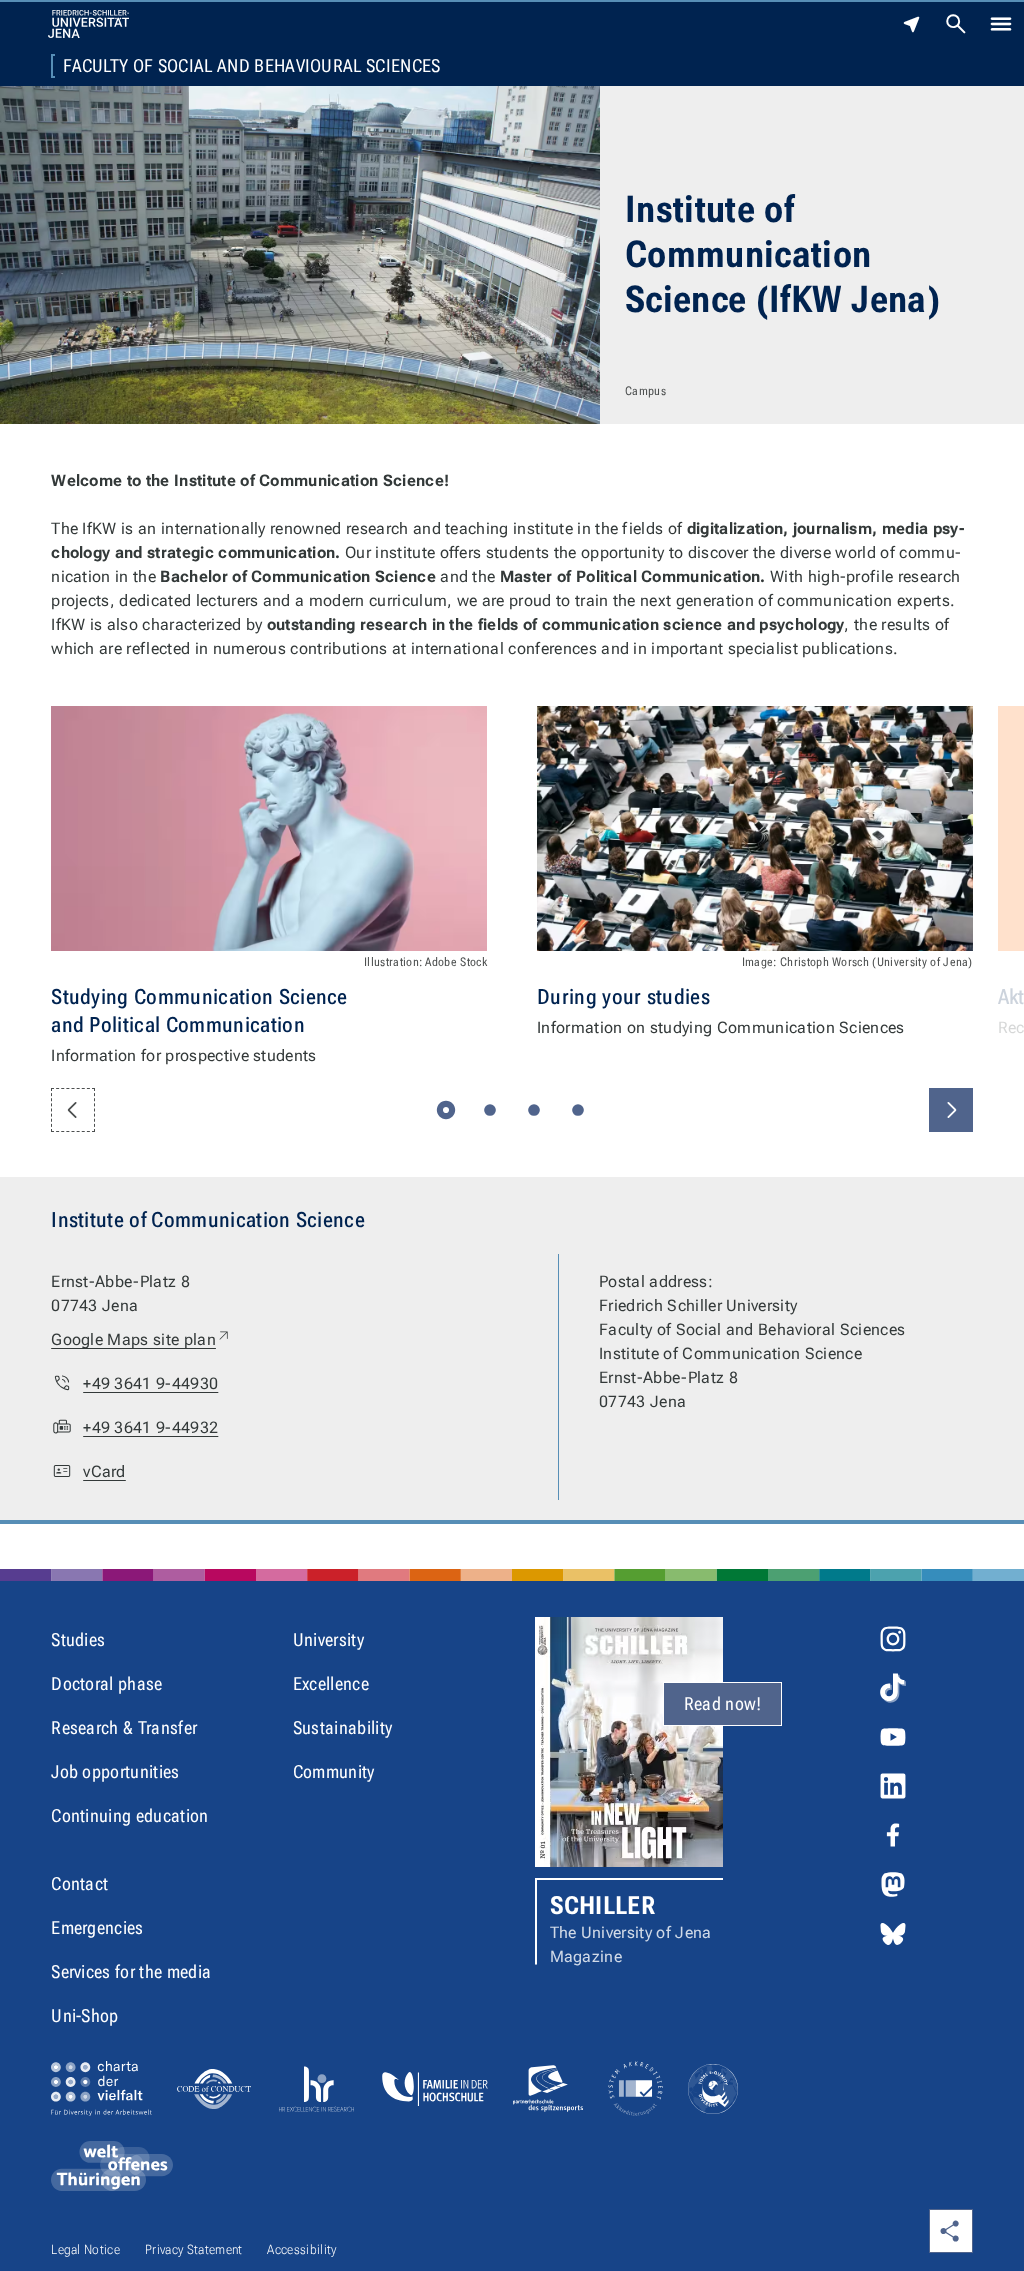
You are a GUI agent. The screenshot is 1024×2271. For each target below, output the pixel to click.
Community (334, 1771)
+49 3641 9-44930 (150, 1383)
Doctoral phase (106, 1683)
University (328, 1639)
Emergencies (97, 1927)
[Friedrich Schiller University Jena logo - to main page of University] (88, 24)
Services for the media (131, 1971)
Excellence (331, 1683)
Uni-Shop (85, 2015)
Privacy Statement (193, 2249)
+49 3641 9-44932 (150, 1427)
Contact (79, 1883)
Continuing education (129, 1815)
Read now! (723, 1703)
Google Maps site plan (141, 1339)
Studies (78, 1639)
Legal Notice (85, 2249)
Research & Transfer (124, 1727)
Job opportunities (115, 1771)
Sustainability (342, 1727)
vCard (104, 1471)
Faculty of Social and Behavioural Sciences (251, 66)
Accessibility (301, 2249)
